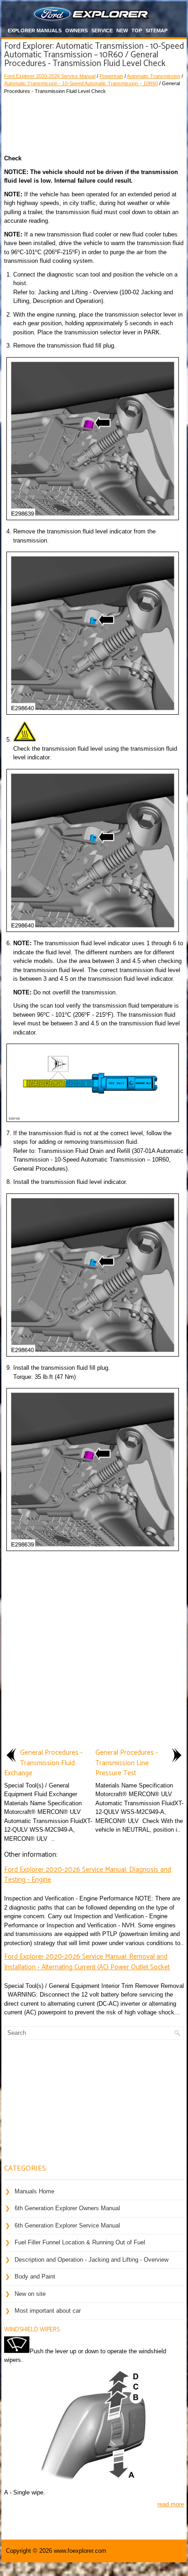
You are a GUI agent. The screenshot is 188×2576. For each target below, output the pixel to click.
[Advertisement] (94, 122)
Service (102, 31)
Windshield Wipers (32, 2330)
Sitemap (157, 31)
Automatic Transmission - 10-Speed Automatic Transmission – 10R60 (81, 83)
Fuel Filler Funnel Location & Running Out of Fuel (80, 2242)
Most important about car (48, 2311)
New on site (30, 2294)
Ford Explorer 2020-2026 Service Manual (50, 76)
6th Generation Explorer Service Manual (67, 2225)
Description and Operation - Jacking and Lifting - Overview (91, 2260)
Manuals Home (34, 2191)
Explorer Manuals (35, 31)
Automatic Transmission (154, 76)
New (122, 31)
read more (171, 2504)
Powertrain (111, 76)
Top (137, 31)
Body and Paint (35, 2276)
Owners (76, 31)
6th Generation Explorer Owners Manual (67, 2208)
